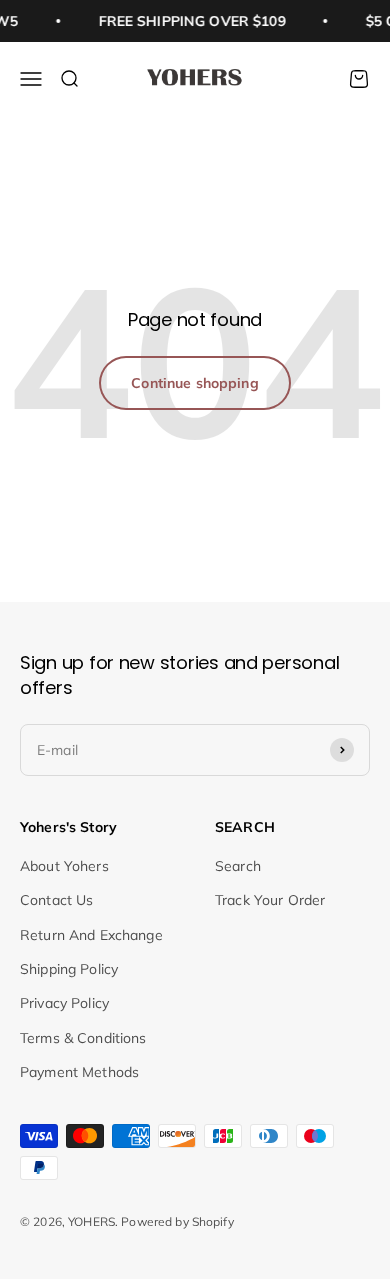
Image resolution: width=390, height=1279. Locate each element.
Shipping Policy (69, 969)
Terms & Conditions (83, 1038)
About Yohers (64, 866)
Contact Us (56, 900)
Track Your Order (270, 900)
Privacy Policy (64, 1003)
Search (238, 866)
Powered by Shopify (177, 1221)
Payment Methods (79, 1072)
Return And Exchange (91, 935)
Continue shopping (194, 383)
